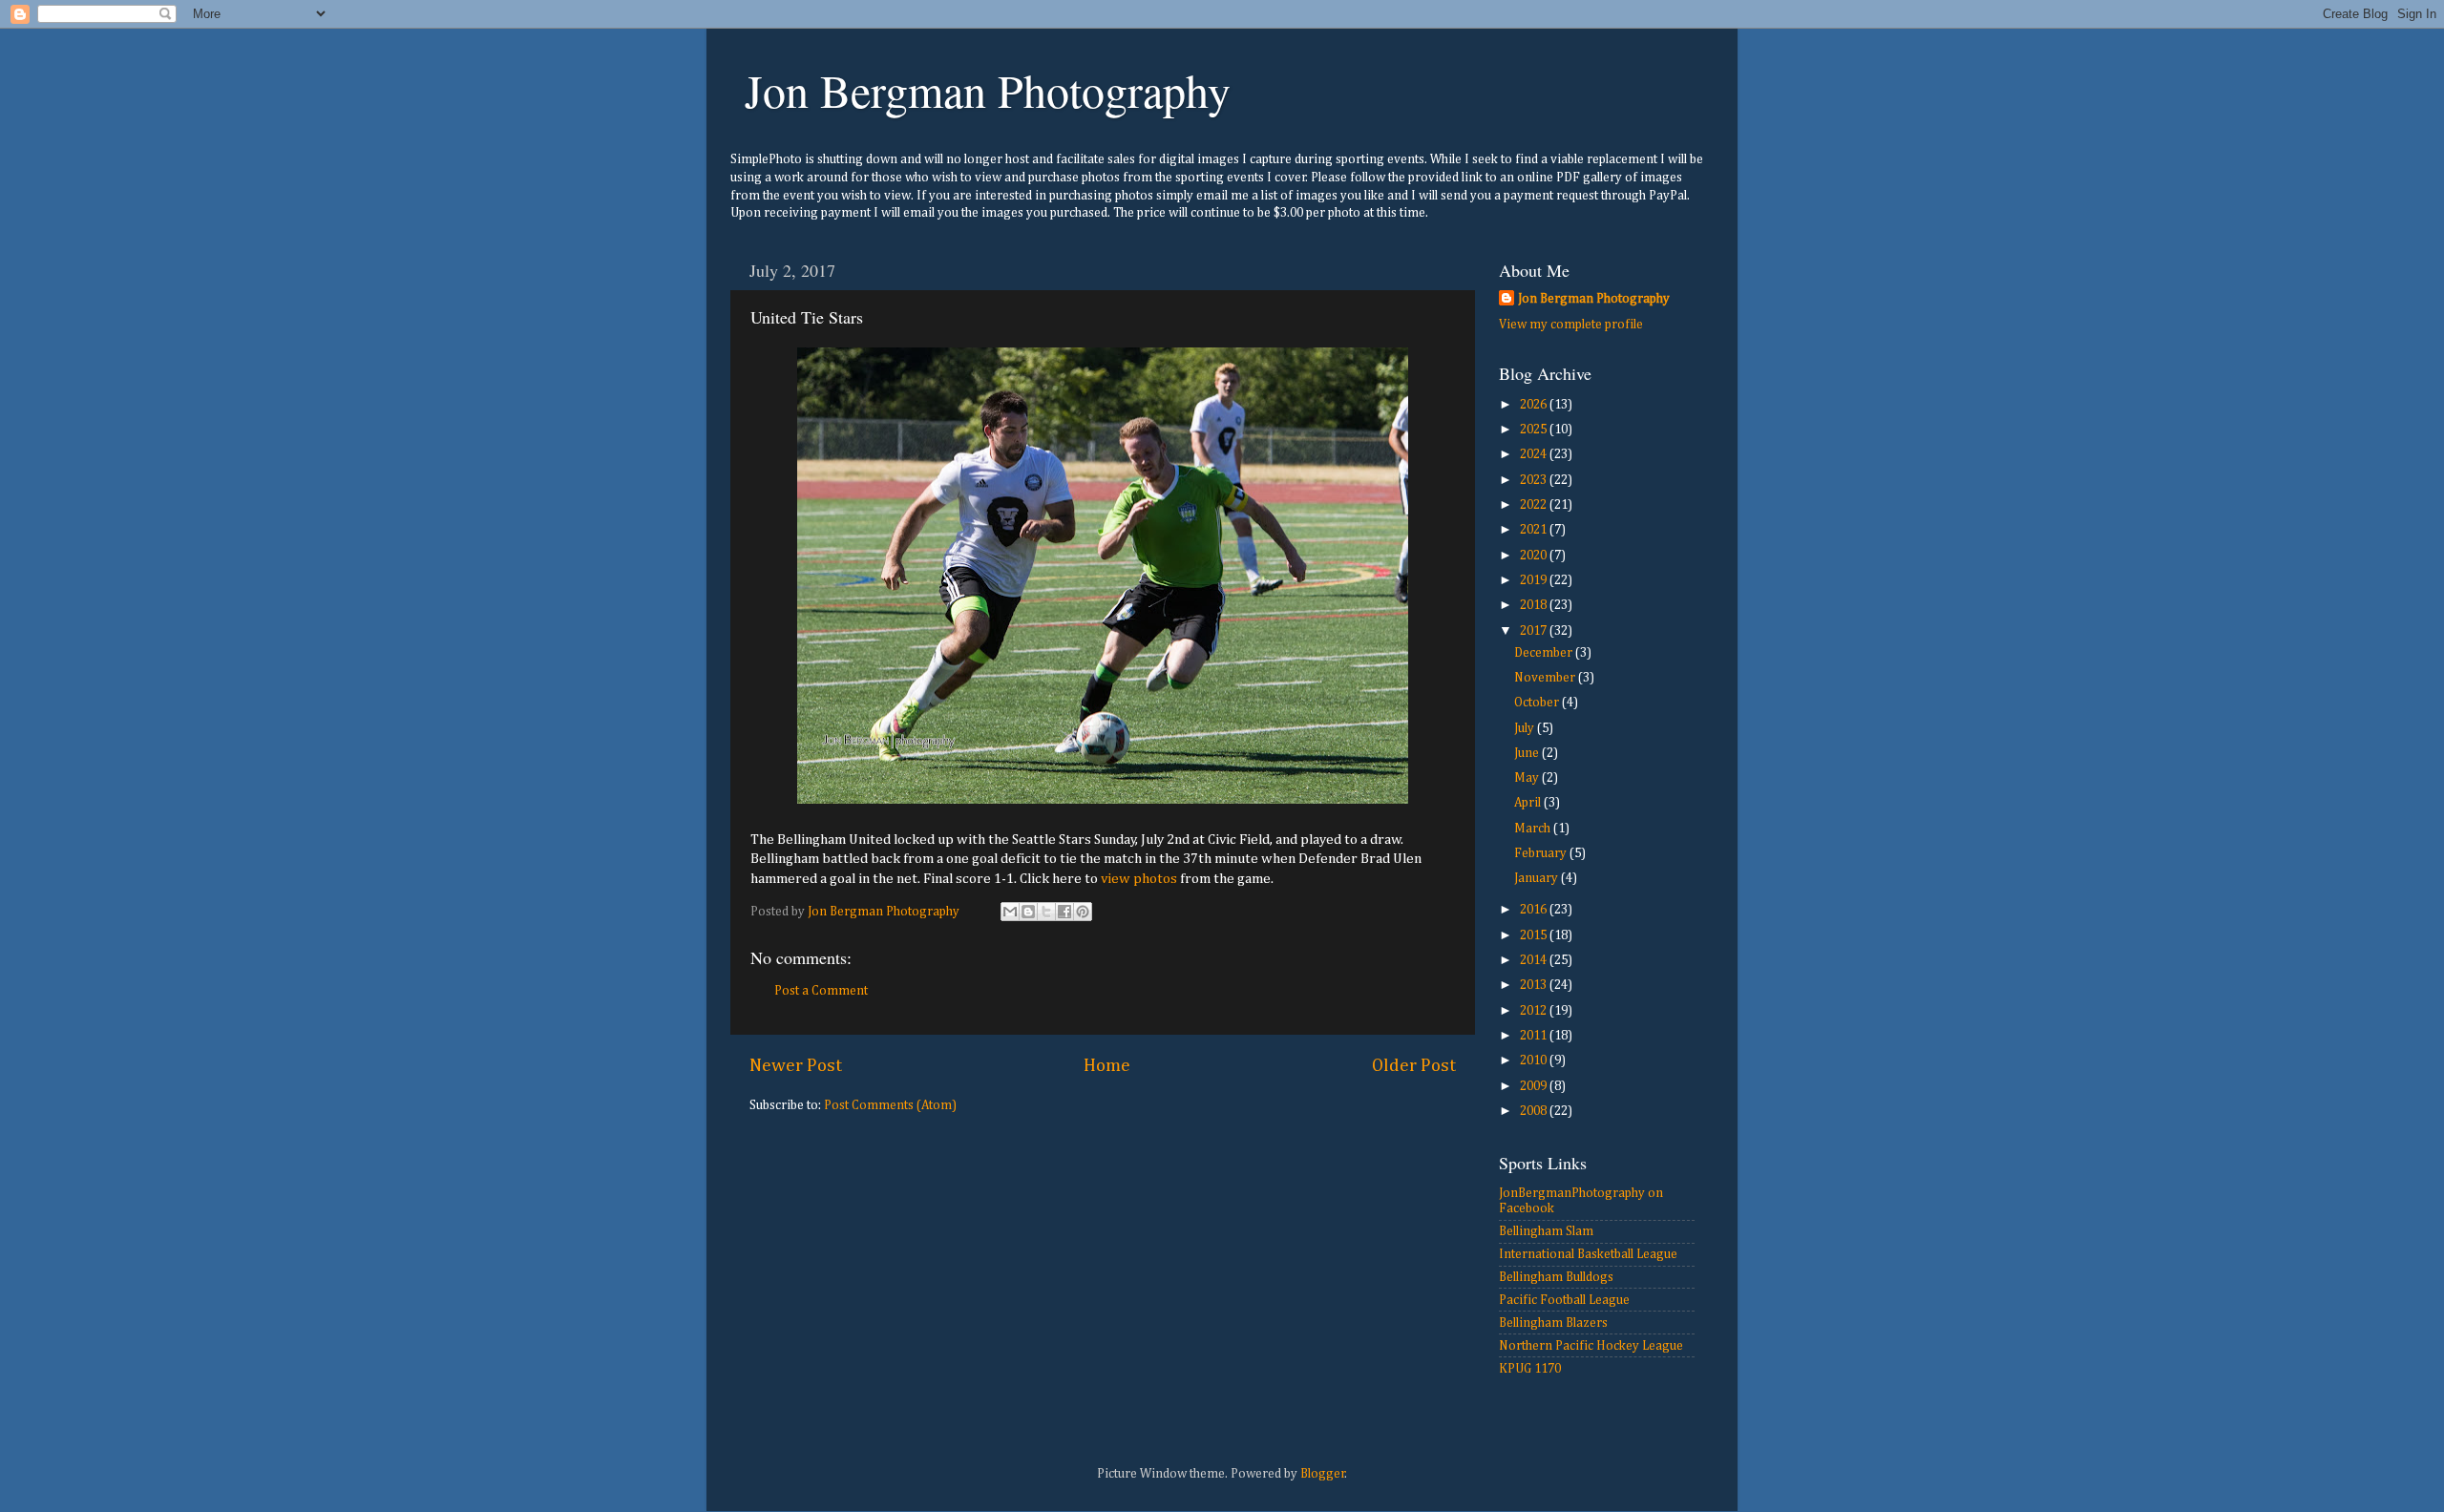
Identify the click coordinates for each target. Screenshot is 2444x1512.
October (1538, 703)
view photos (1139, 879)
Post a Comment (821, 991)
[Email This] (1010, 912)
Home (1107, 1066)
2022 (1535, 505)
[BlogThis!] (1028, 912)
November (1546, 678)
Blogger (1323, 1474)
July (1526, 728)
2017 (1535, 631)
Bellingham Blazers (1553, 1323)
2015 (1535, 935)
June (1528, 753)
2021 (1535, 530)
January (1538, 878)
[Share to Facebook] (1064, 912)
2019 (1535, 580)
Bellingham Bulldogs (1556, 1277)
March (1534, 829)
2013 (1535, 985)
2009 (1535, 1086)
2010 (1535, 1060)
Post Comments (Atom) (890, 1105)
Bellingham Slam (1546, 1231)
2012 (1535, 1011)
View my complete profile (1571, 325)
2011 (1535, 1036)
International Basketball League (1588, 1254)
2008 (1535, 1111)
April (1529, 803)
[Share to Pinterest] (1083, 912)
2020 (1535, 556)
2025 (1535, 430)
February (1542, 853)
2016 (1535, 910)
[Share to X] (1046, 912)
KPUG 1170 (1530, 1369)
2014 (1535, 960)
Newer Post (796, 1066)
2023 (1535, 480)
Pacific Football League (1564, 1300)
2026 (1535, 405)
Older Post (1414, 1066)
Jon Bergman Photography (988, 90)
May (1528, 778)
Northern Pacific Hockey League (1591, 1346)
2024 (1535, 454)
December (1545, 653)
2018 (1535, 605)
